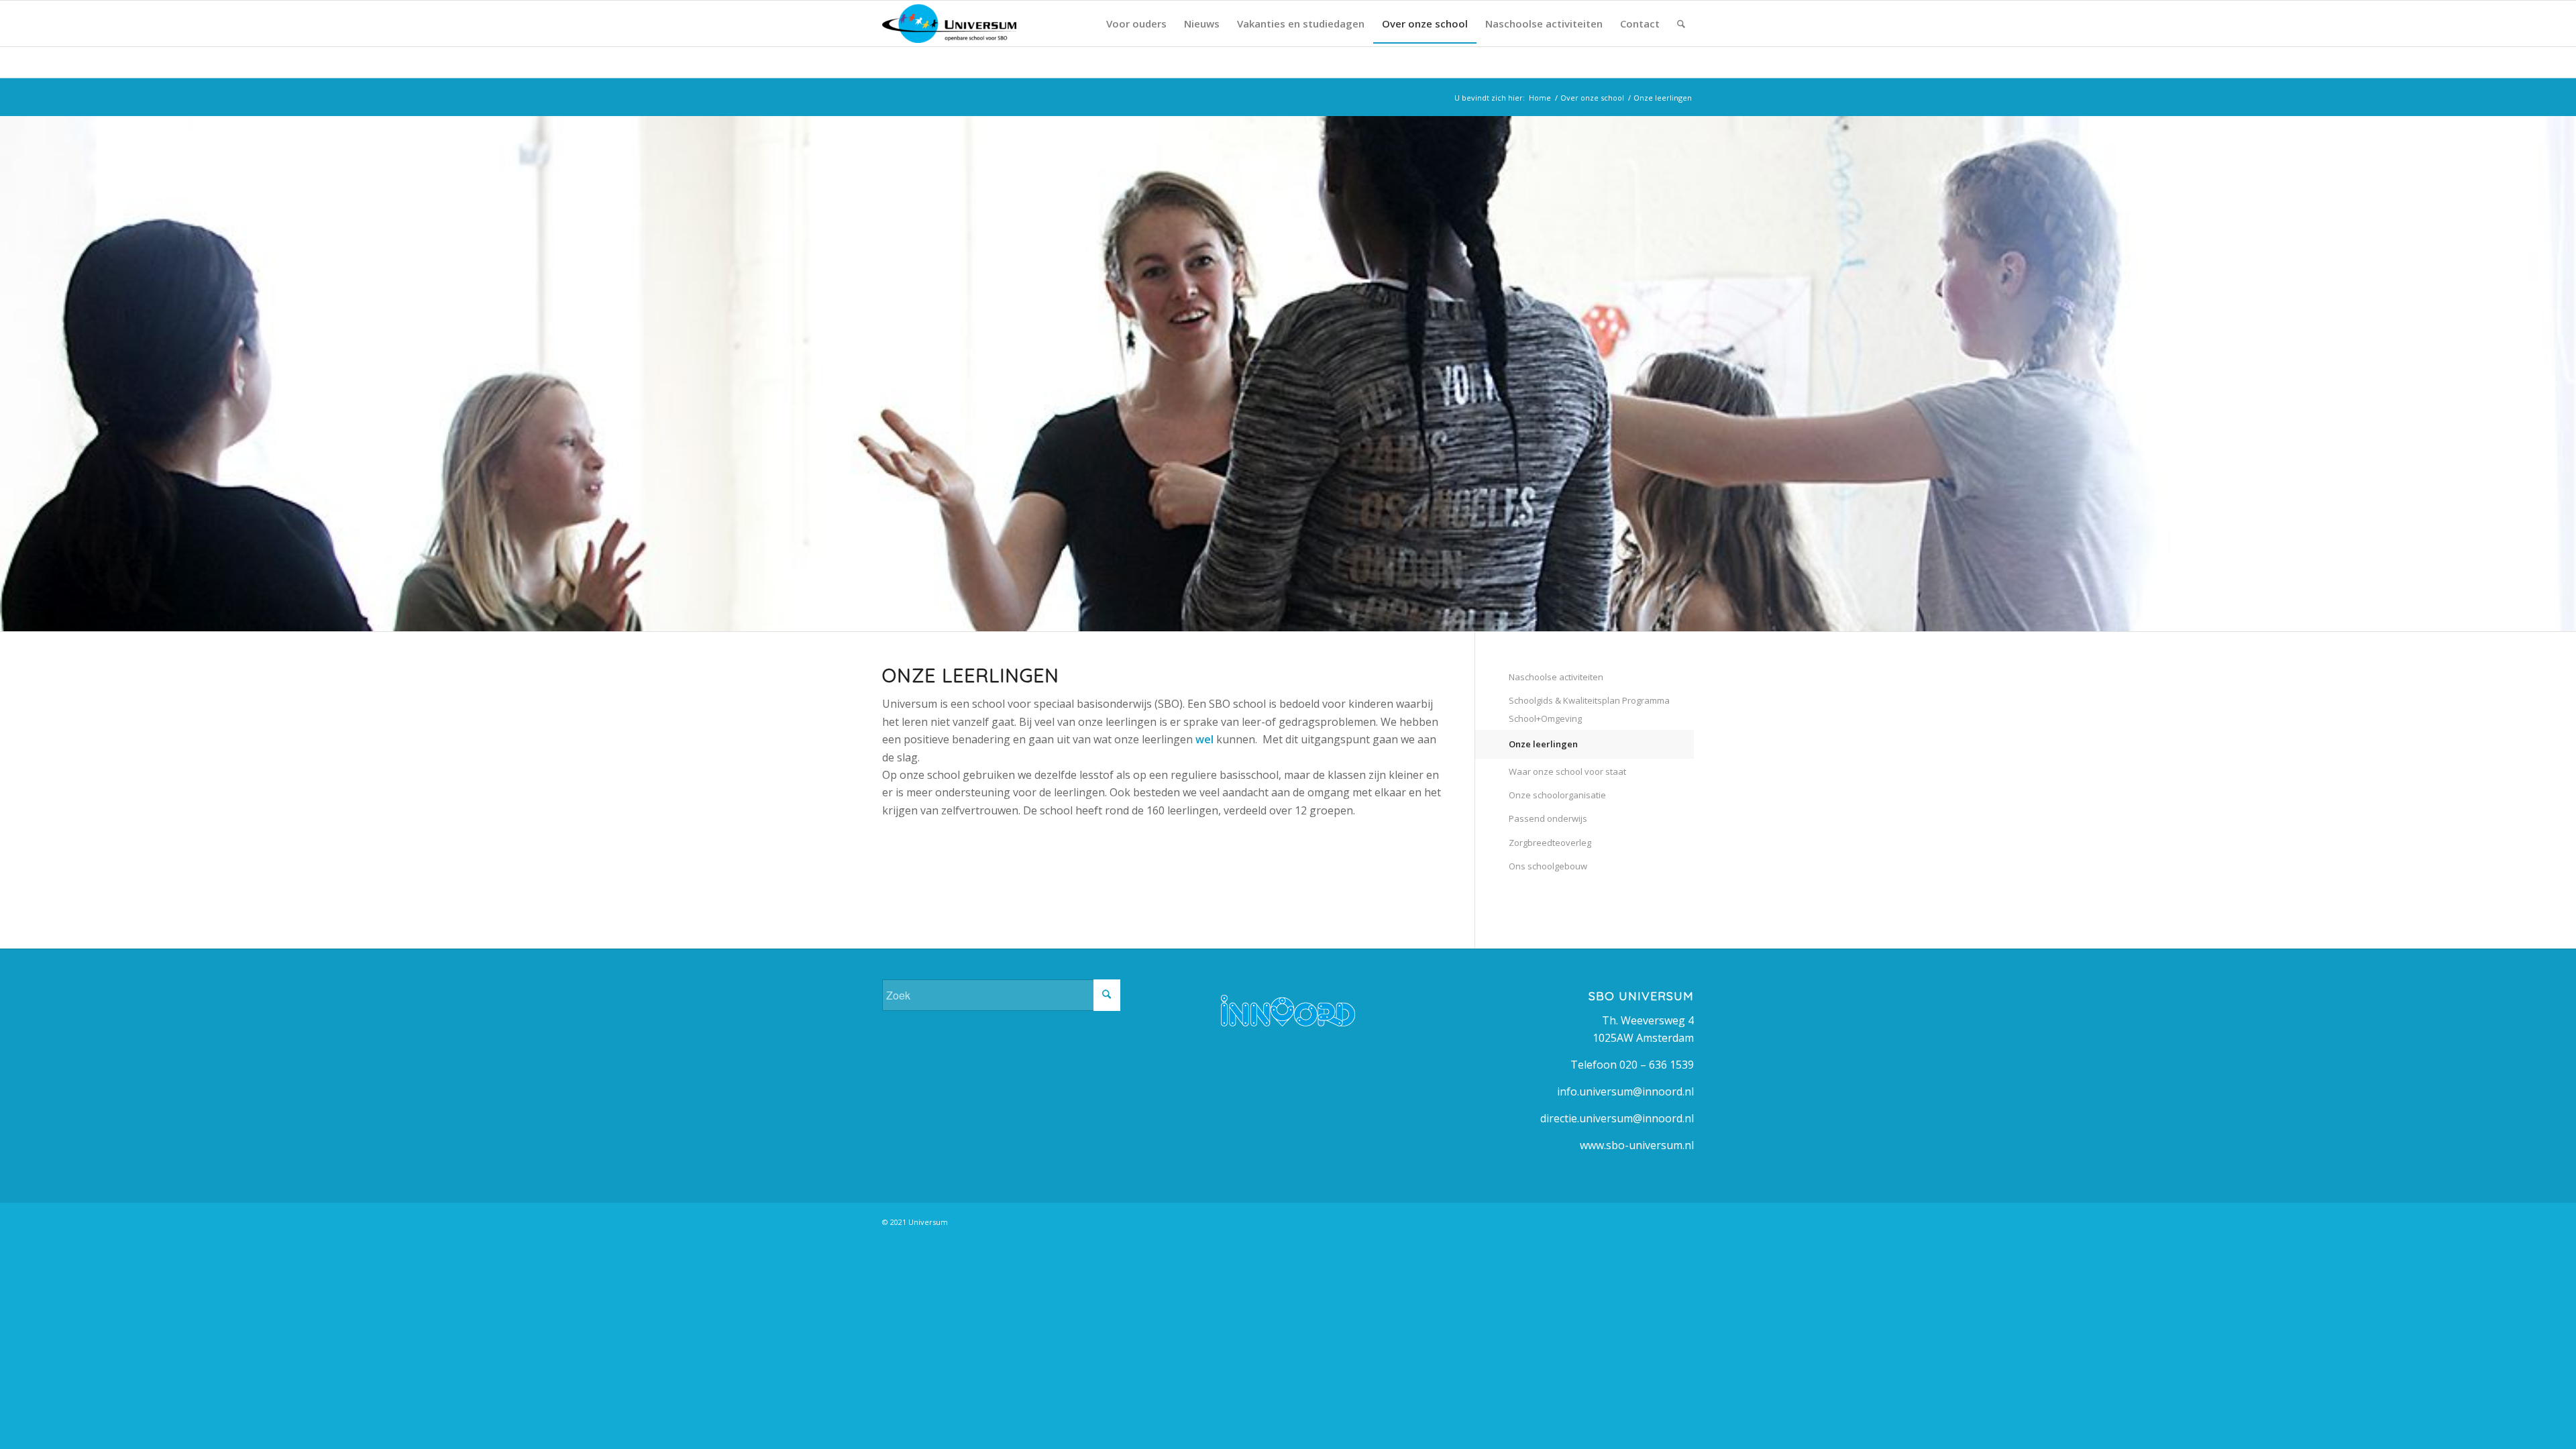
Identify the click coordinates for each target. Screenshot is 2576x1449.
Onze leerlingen (1543, 744)
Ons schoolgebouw (1548, 866)
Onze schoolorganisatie (1557, 795)
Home (1540, 98)
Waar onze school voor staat (1567, 771)
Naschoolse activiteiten (1556, 677)
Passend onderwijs (1548, 818)
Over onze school (1592, 98)
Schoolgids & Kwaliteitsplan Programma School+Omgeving (1589, 709)
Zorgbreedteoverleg (1550, 843)
